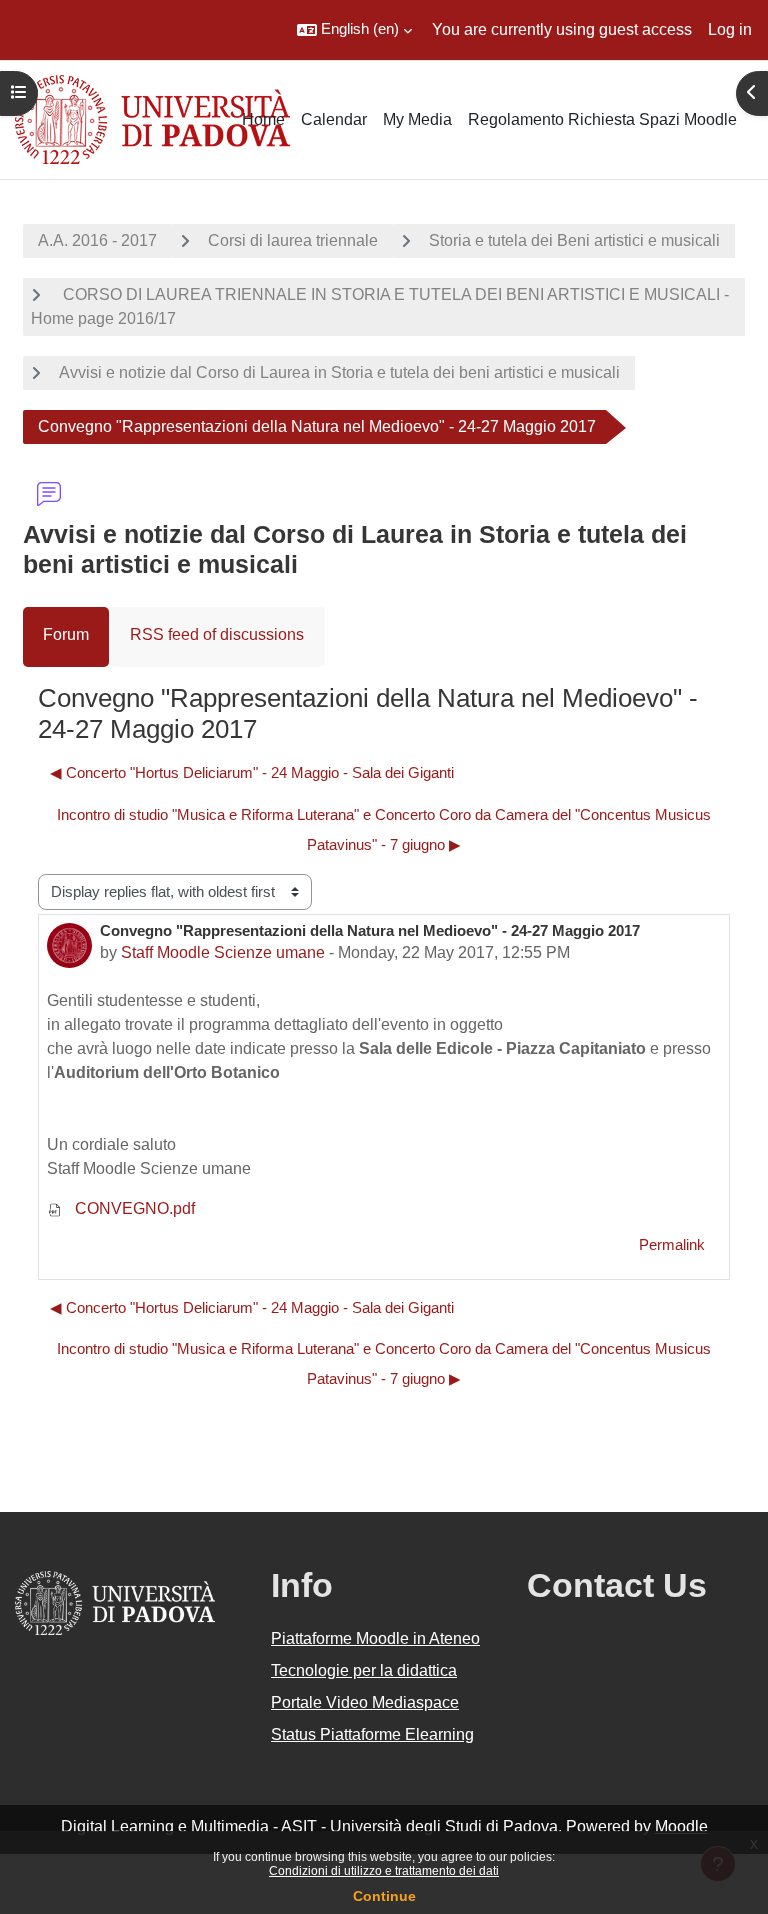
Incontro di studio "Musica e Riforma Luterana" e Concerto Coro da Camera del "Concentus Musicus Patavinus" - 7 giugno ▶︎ (384, 830)
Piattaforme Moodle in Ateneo (375, 1638)
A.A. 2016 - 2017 (97, 240)
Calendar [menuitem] (334, 119)
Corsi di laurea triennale (293, 240)
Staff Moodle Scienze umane (223, 952)
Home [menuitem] (263, 119)
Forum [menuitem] (66, 634)
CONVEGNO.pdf (133, 1208)
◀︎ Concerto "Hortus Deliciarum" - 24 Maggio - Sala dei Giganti (252, 773)
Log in (730, 29)
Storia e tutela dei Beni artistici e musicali (574, 240)
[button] (354, 30)
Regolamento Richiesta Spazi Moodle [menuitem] (602, 119)
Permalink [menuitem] (672, 1245)
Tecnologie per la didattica (364, 1670)
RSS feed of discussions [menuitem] (217, 634)
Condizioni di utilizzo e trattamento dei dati (384, 1871)
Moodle (681, 1826)
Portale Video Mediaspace (365, 1702)
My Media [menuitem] (417, 119)
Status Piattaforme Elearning (372, 1734)
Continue (384, 1896)
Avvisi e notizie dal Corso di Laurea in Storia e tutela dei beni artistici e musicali (339, 372)
